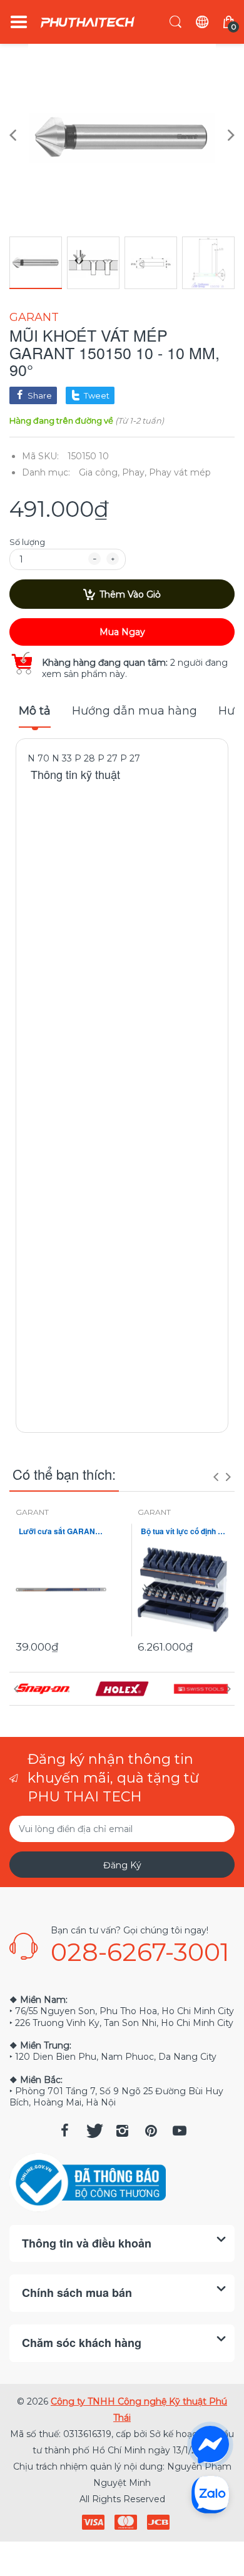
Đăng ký (122, 1865)
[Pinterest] (151, 2131)
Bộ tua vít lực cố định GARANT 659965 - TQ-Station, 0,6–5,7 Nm (183, 1531)
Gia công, (99, 472)
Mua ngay (122, 632)
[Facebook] (64, 2131)
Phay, (134, 472)
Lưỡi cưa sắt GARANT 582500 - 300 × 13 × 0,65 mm (61, 1531)
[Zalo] (210, 2494)
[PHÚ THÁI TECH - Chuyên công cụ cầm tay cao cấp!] (88, 22)
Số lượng (27, 542)
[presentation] (216, 1477)
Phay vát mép (180, 472)
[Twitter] (93, 2131)
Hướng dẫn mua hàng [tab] (135, 711)
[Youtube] (180, 2131)
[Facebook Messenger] (210, 2445)
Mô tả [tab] (35, 711)
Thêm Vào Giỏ (130, 594)
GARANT (34, 317)
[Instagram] (122, 2131)
